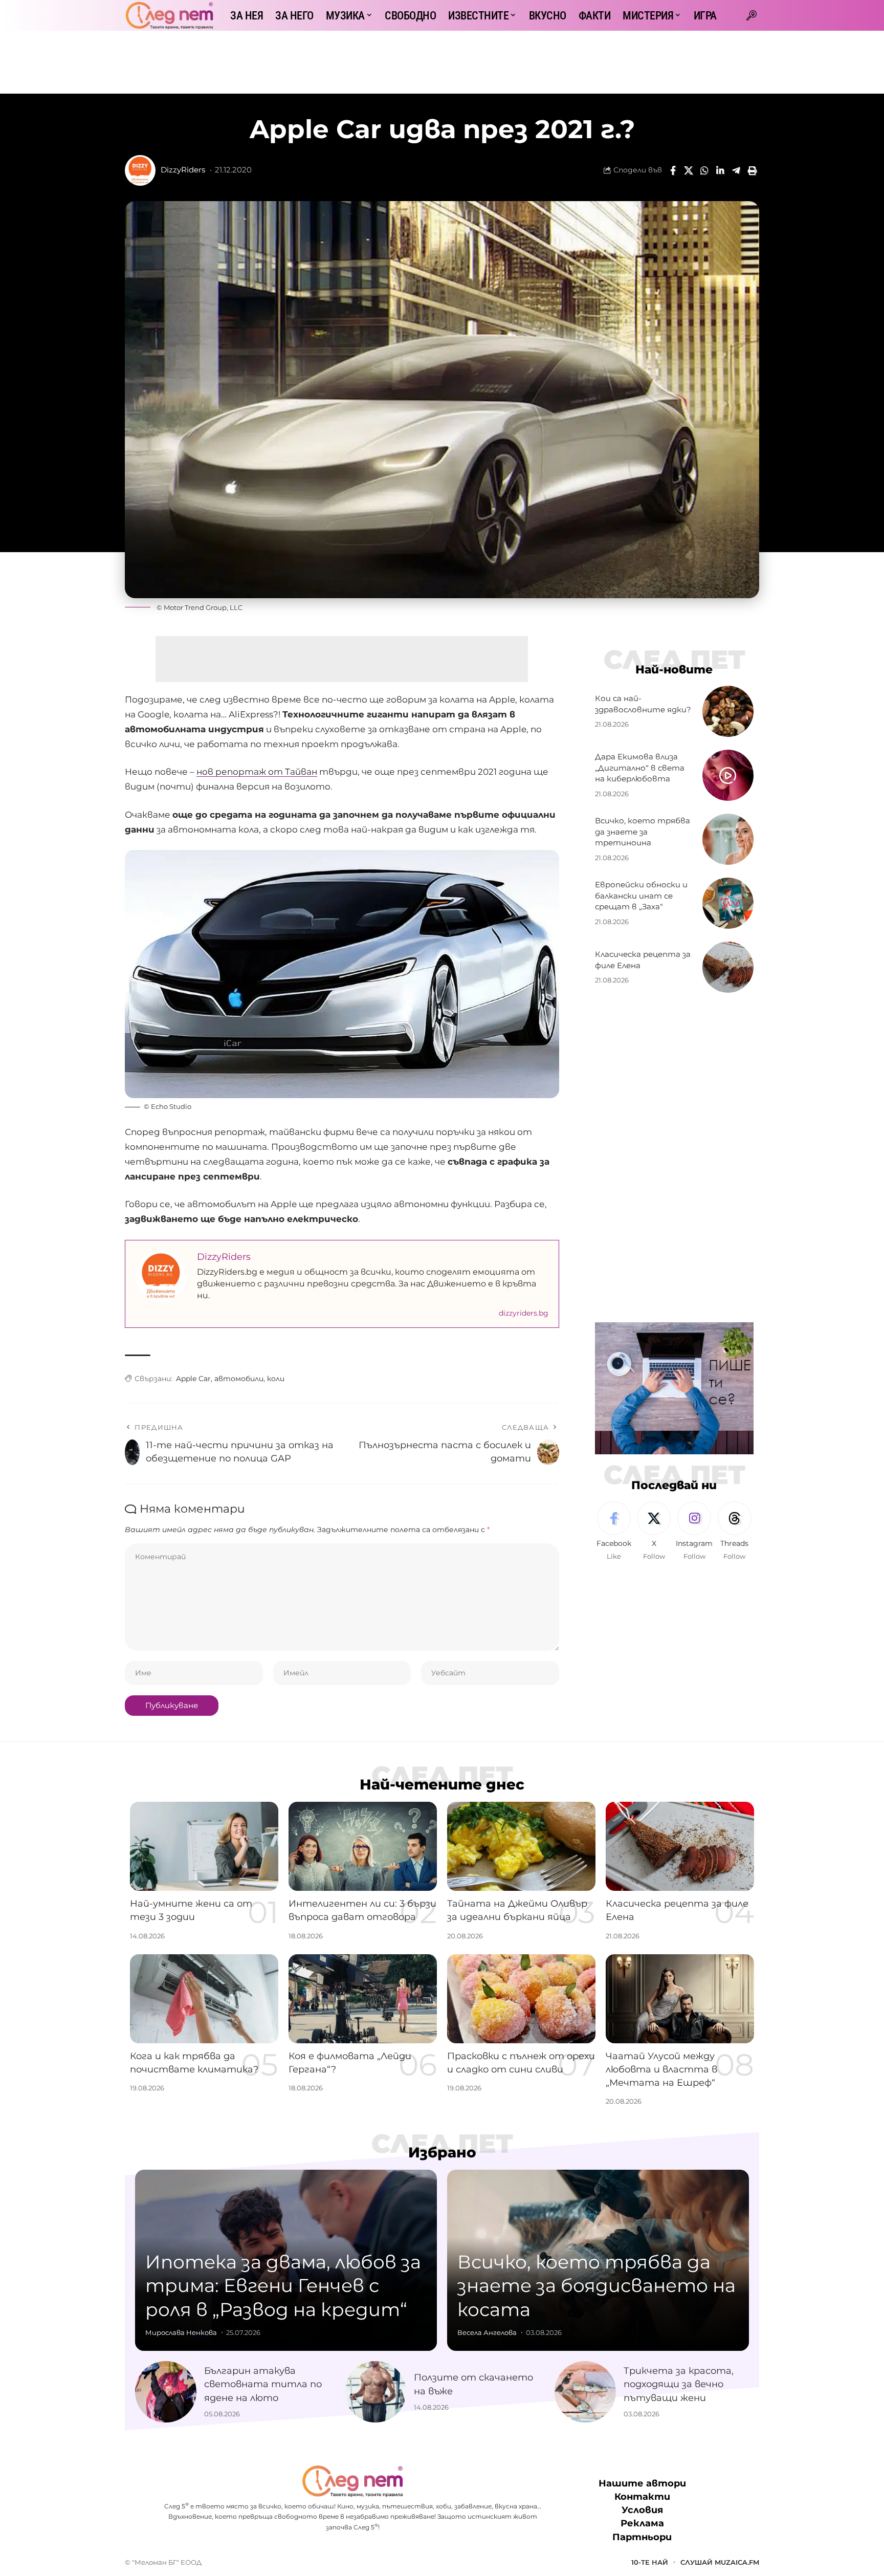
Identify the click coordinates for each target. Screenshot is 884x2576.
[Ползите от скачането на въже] (375, 2392)
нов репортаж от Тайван (257, 772)
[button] (752, 15)
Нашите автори (642, 2483)
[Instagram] (694, 1532)
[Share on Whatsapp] (704, 170)
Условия (642, 2510)
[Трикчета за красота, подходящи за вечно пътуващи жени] (585, 2392)
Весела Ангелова (487, 2332)
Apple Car (193, 1379)
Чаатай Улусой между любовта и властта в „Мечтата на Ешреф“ (661, 2069)
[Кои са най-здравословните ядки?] (728, 711)
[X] (654, 1532)
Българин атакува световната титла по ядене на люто (263, 2384)
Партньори (642, 2537)
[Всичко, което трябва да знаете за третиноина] (728, 839)
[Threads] (735, 1532)
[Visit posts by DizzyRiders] (140, 170)
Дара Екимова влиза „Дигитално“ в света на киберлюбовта (640, 768)
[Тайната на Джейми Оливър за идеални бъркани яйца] (521, 1846)
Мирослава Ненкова (181, 2332)
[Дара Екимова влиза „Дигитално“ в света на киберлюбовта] (728, 775)
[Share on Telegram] (736, 170)
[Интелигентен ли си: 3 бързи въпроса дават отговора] (363, 1846)
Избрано (442, 2152)
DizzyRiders (183, 170)
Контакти (642, 2497)
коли (276, 1379)
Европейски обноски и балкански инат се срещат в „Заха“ (641, 896)
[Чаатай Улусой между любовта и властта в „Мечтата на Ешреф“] (680, 1999)
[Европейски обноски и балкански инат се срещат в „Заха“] (728, 903)
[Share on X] (689, 170)
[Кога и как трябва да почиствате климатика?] (204, 1999)
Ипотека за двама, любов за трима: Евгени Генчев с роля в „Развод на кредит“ (283, 2286)
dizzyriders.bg (524, 1313)
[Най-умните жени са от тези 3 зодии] (204, 1846)
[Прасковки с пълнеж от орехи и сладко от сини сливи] (521, 1999)
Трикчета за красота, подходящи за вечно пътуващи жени (679, 2384)
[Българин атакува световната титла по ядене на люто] (166, 2392)
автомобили (239, 1379)
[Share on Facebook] (673, 170)
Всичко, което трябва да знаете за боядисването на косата (596, 2286)
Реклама (642, 2523)
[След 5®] (169, 15)
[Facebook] (614, 1532)
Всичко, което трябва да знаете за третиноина (643, 832)
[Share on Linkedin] (720, 170)
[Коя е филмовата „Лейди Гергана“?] (363, 1999)
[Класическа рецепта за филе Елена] (728, 967)
